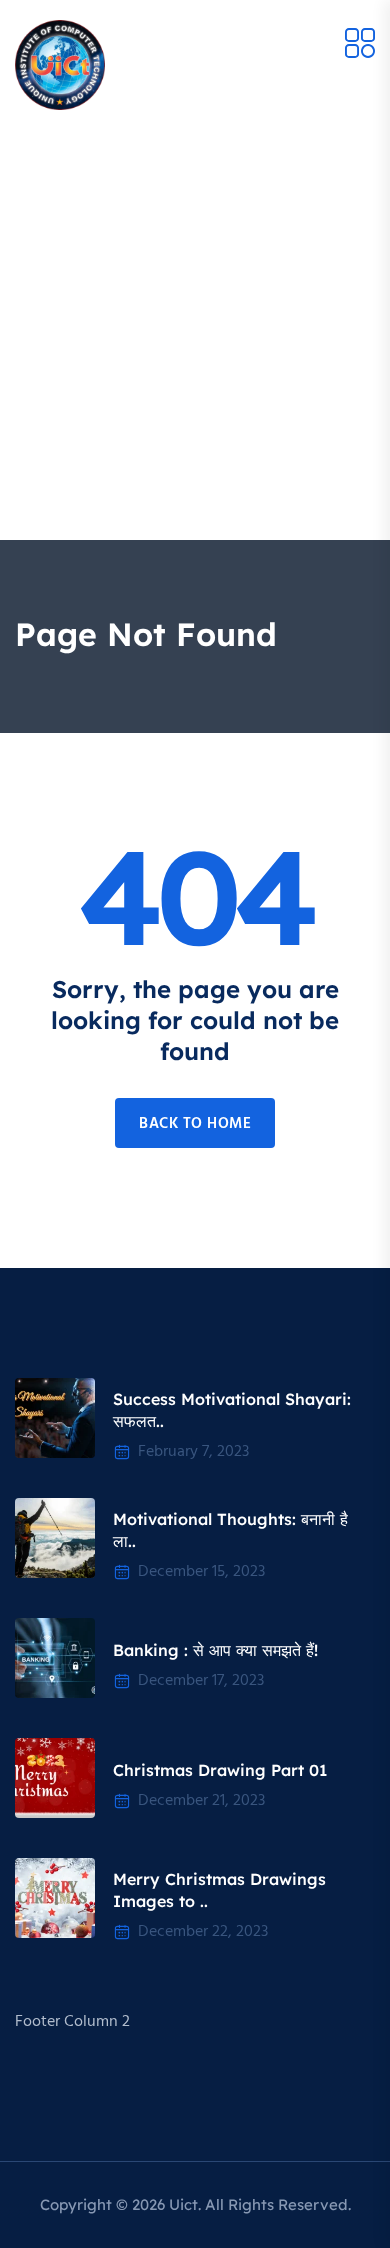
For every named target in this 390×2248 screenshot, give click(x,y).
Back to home (195, 1124)
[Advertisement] (195, 335)
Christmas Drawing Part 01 (220, 1770)
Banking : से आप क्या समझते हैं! (215, 1650)
